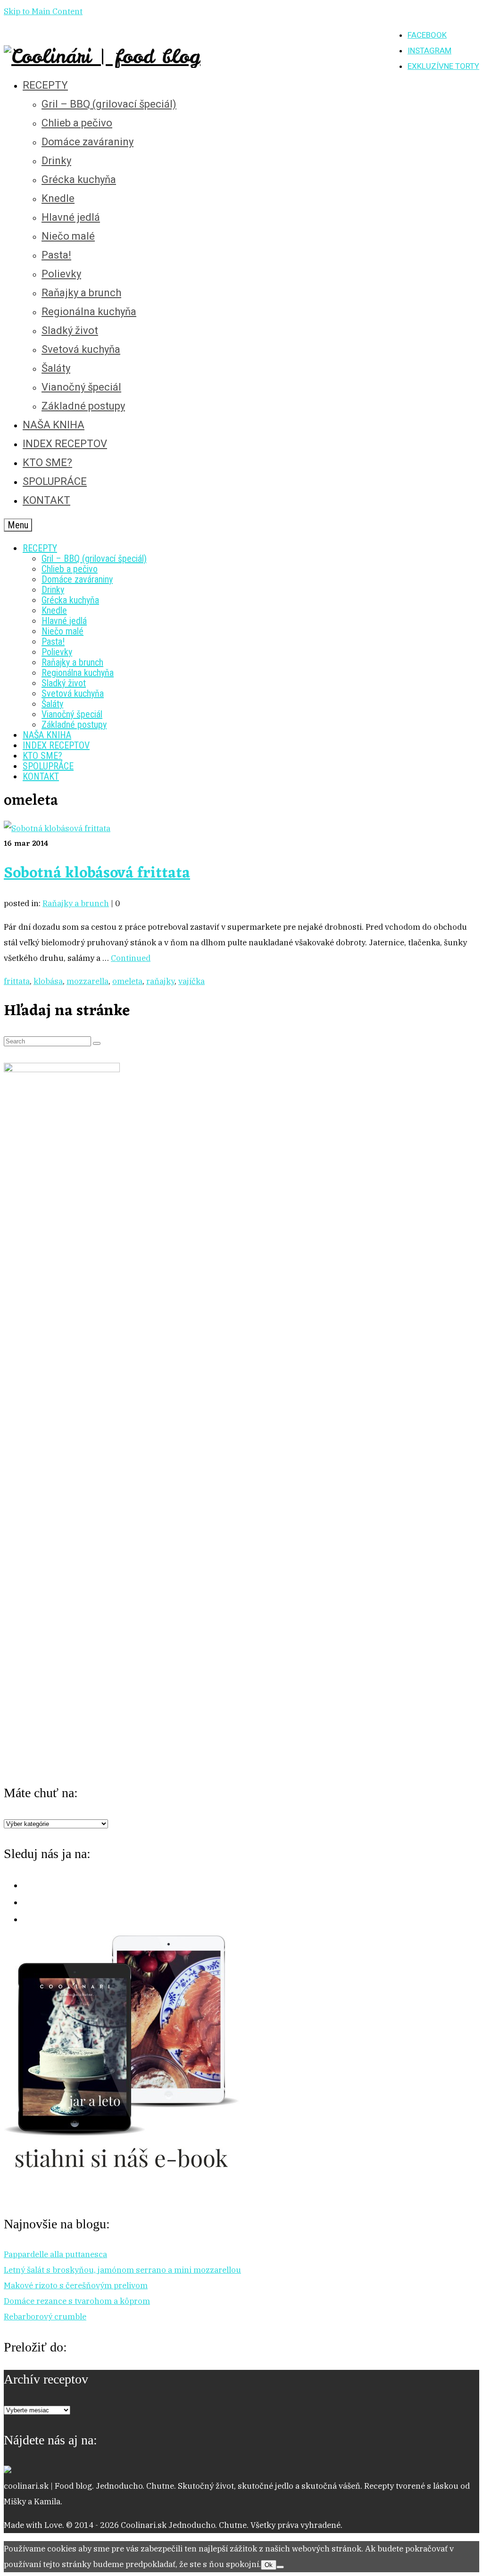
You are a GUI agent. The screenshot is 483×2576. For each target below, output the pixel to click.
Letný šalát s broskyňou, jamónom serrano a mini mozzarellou (122, 2270)
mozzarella (87, 981)
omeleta (127, 981)
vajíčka (192, 981)
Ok (269, 2565)
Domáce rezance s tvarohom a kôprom (77, 2301)
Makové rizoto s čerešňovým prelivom (76, 2285)
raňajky (160, 981)
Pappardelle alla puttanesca (55, 2254)
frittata (17, 981)
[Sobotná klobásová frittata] (57, 828)
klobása (48, 981)
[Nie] (280, 2567)
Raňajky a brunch (76, 903)
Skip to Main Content (43, 11)
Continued (131, 958)
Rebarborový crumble (45, 2317)
